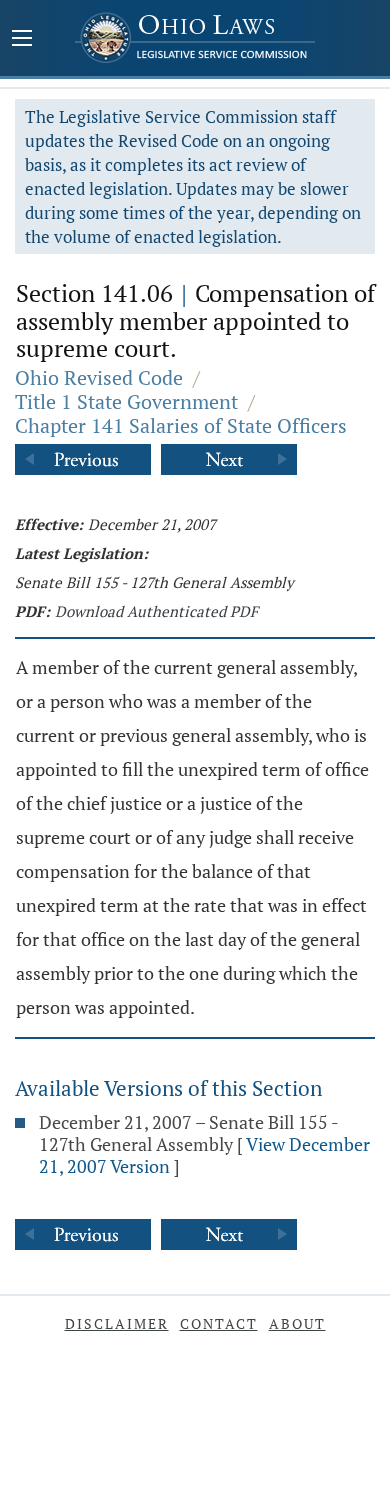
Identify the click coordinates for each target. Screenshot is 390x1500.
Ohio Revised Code (99, 377)
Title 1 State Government (126, 401)
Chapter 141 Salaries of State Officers (181, 425)
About (297, 1323)
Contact (219, 1323)
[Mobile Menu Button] (22, 40)
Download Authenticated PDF (156, 611)
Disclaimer (117, 1323)
